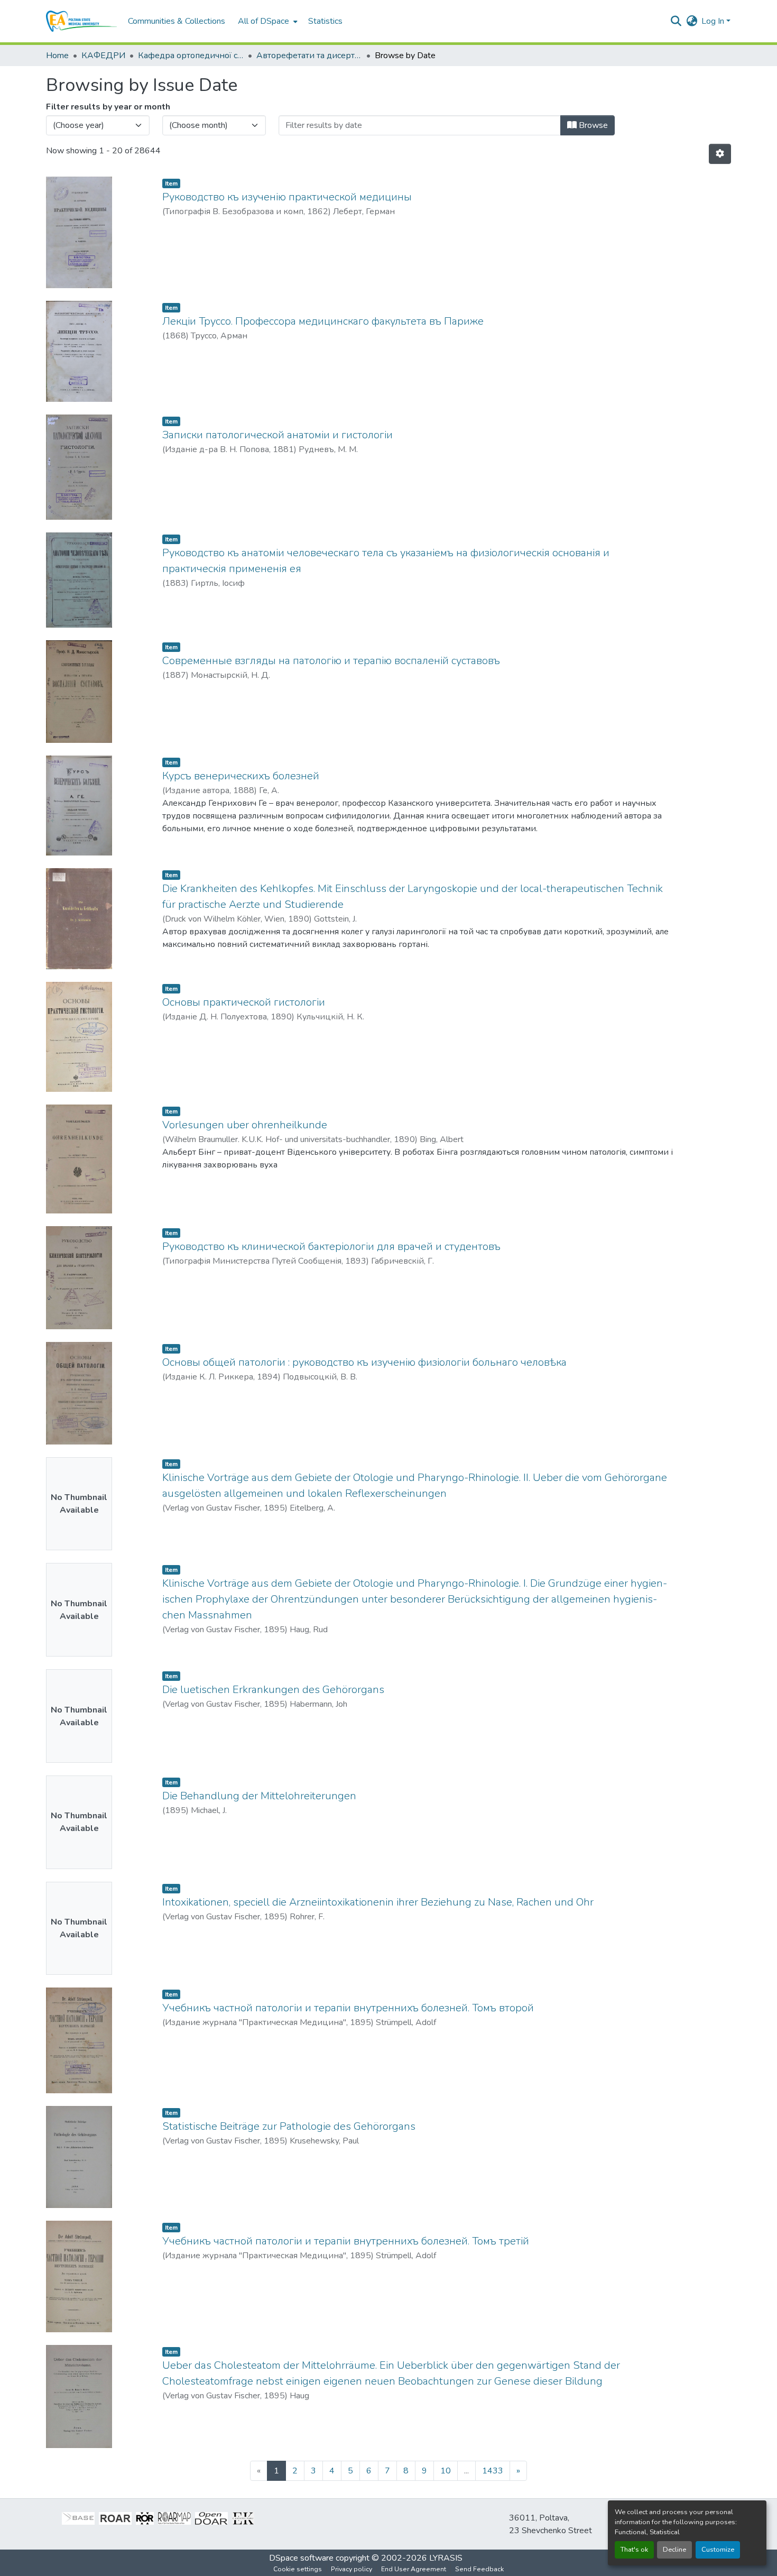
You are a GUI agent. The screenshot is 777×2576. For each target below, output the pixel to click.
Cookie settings (298, 2569)
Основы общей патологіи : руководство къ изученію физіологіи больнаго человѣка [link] (364, 1362)
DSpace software (301, 2558)
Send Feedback (479, 2569)
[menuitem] (267, 21)
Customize (718, 2550)
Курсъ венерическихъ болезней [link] (241, 776)
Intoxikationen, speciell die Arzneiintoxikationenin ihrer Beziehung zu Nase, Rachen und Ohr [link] (378, 1902)
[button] (82, 21)
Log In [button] (714, 21)
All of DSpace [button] (263, 21)
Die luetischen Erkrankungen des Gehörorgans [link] (273, 1690)
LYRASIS (446, 2558)
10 (446, 2471)
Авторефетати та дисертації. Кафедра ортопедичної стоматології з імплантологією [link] (309, 56)
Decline (674, 2550)
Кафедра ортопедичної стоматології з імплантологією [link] (191, 56)
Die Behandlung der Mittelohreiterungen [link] (259, 1796)
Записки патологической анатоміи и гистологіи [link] (277, 435)
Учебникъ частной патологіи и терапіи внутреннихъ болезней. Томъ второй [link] (348, 2008)
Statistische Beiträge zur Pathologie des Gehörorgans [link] (289, 2126)
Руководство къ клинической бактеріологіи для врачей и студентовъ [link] (331, 1246)
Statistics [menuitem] (325, 21)
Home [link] (57, 56)
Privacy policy (351, 2569)
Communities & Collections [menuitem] (177, 21)
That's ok (634, 2550)
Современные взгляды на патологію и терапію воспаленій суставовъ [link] (331, 661)
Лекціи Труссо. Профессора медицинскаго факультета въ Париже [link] (323, 321)
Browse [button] (592, 125)
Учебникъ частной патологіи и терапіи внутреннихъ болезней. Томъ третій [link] (346, 2241)
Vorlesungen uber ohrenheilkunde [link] (245, 1125)
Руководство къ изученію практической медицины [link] (287, 197)
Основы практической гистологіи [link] (244, 1002)
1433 (493, 2471)
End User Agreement (414, 2569)
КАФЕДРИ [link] (103, 56)
